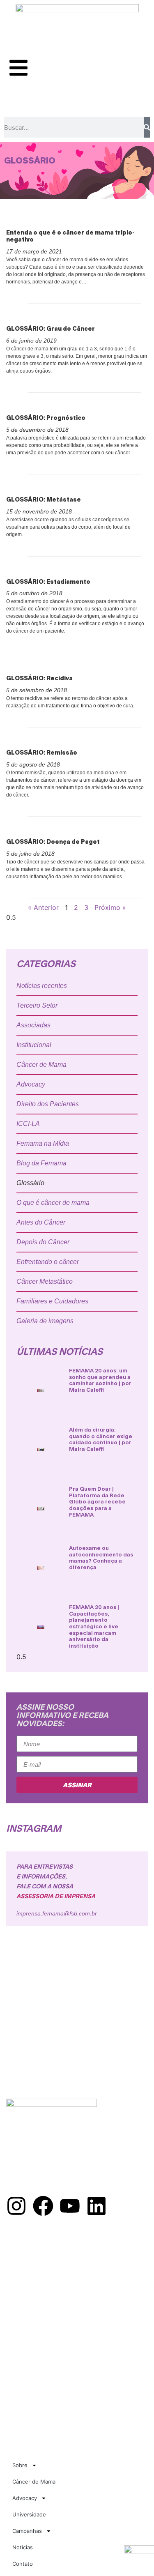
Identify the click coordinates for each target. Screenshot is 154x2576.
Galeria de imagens (45, 1321)
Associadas (33, 1025)
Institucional (34, 1045)
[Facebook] (43, 2206)
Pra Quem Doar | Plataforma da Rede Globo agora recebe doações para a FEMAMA (97, 1501)
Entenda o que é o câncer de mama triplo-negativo (70, 236)
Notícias (23, 2547)
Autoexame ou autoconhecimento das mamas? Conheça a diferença (101, 1557)
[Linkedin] (97, 2206)
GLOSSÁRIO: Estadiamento (48, 581)
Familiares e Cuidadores (52, 1301)
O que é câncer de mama (53, 1203)
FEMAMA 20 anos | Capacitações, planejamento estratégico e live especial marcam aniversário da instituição (94, 1626)
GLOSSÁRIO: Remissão (42, 752)
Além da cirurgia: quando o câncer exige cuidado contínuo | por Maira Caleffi (101, 1439)
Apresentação (28, 2255)
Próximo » (110, 907)
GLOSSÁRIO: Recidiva (39, 678)
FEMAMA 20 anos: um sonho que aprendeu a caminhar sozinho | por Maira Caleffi (100, 1380)
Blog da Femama (41, 1163)
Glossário (30, 1183)
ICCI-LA (28, 1124)
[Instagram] (16, 2206)
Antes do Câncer (41, 1222)
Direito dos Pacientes (48, 1104)
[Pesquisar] (147, 127)
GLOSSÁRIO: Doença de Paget (53, 841)
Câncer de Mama (41, 1065)
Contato (23, 2564)
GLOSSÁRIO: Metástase (44, 499)
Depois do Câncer (43, 1242)
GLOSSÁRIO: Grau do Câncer (51, 328)
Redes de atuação (33, 2264)
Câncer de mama (31, 2273)
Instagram (34, 1828)
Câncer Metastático (45, 1281)
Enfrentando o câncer (48, 1262)
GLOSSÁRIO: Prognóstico (46, 418)
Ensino (16, 2291)
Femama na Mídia (43, 1143)
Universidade (29, 2514)
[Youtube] (70, 2206)
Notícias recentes (42, 986)
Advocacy (31, 1084)
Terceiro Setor (37, 1005)
